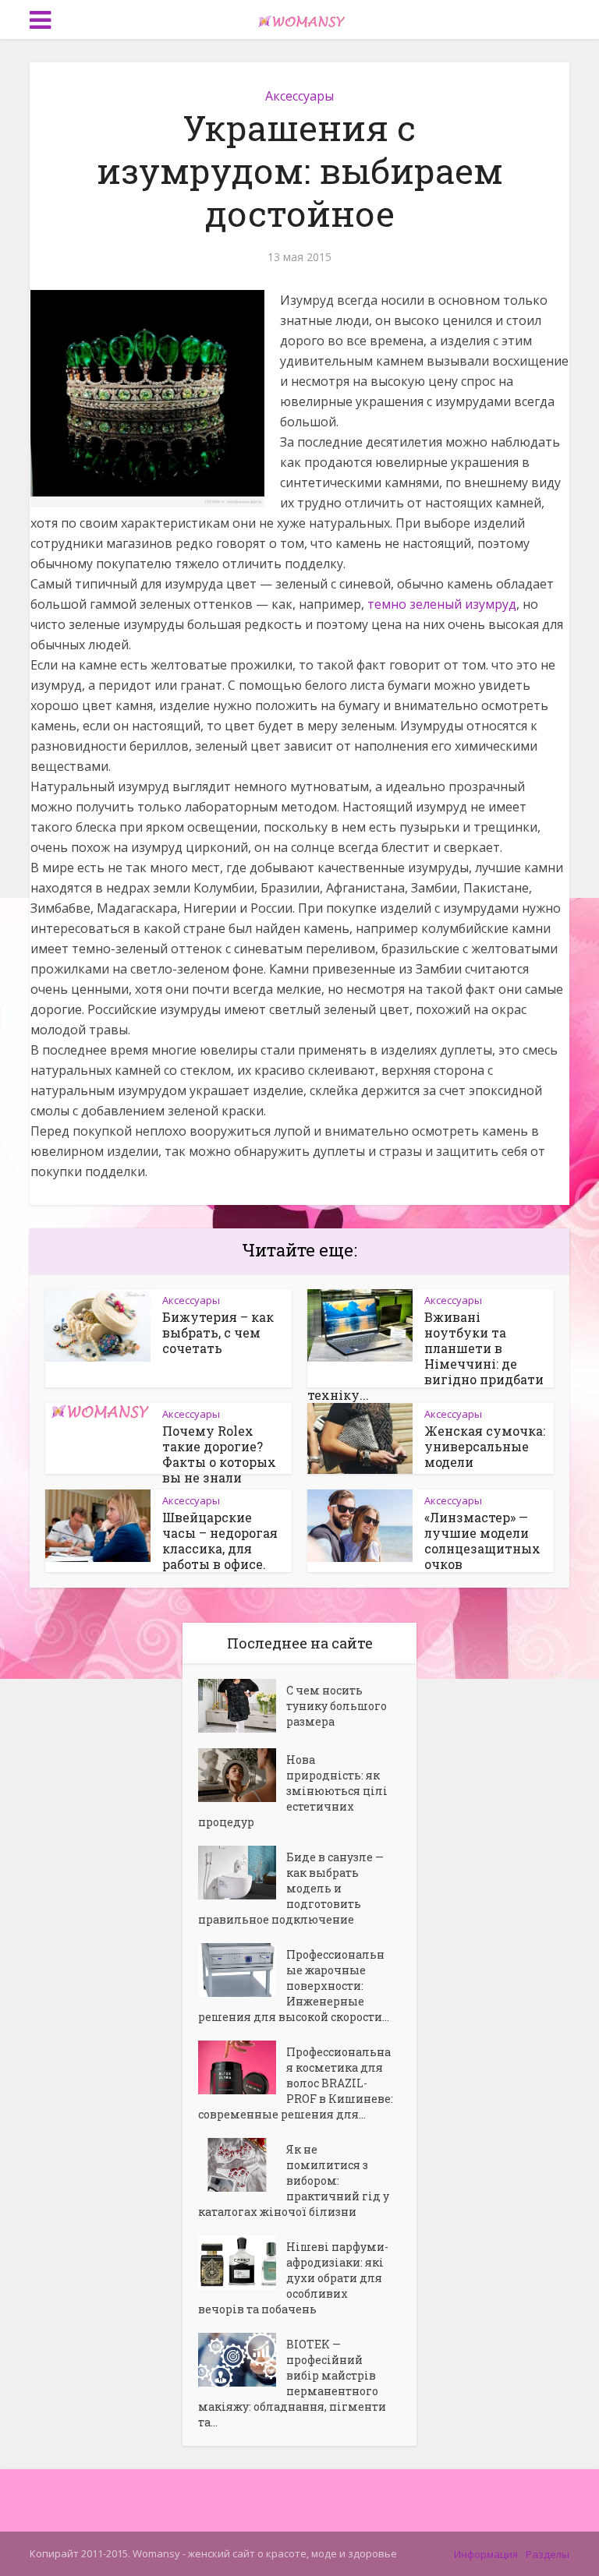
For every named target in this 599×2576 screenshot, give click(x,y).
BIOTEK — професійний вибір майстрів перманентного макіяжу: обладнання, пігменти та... (292, 2383)
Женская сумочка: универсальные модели (485, 1446)
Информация (486, 2554)
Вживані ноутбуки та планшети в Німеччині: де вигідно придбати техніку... (425, 1356)
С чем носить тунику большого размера (337, 1706)
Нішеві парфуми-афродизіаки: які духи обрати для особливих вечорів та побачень (293, 2278)
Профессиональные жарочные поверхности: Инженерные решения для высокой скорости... (294, 1986)
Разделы (548, 2554)
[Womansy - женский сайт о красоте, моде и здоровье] (299, 18)
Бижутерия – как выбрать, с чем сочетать (218, 1332)
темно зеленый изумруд (442, 604)
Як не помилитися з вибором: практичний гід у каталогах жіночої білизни (294, 2180)
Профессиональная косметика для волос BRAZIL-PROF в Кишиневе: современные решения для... (296, 2083)
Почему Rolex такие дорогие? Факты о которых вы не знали (219, 1454)
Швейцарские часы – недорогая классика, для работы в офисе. (220, 1541)
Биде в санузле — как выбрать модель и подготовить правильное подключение (291, 1888)
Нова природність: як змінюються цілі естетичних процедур (293, 1791)
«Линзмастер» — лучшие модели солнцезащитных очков (482, 1541)
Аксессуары (299, 96)
